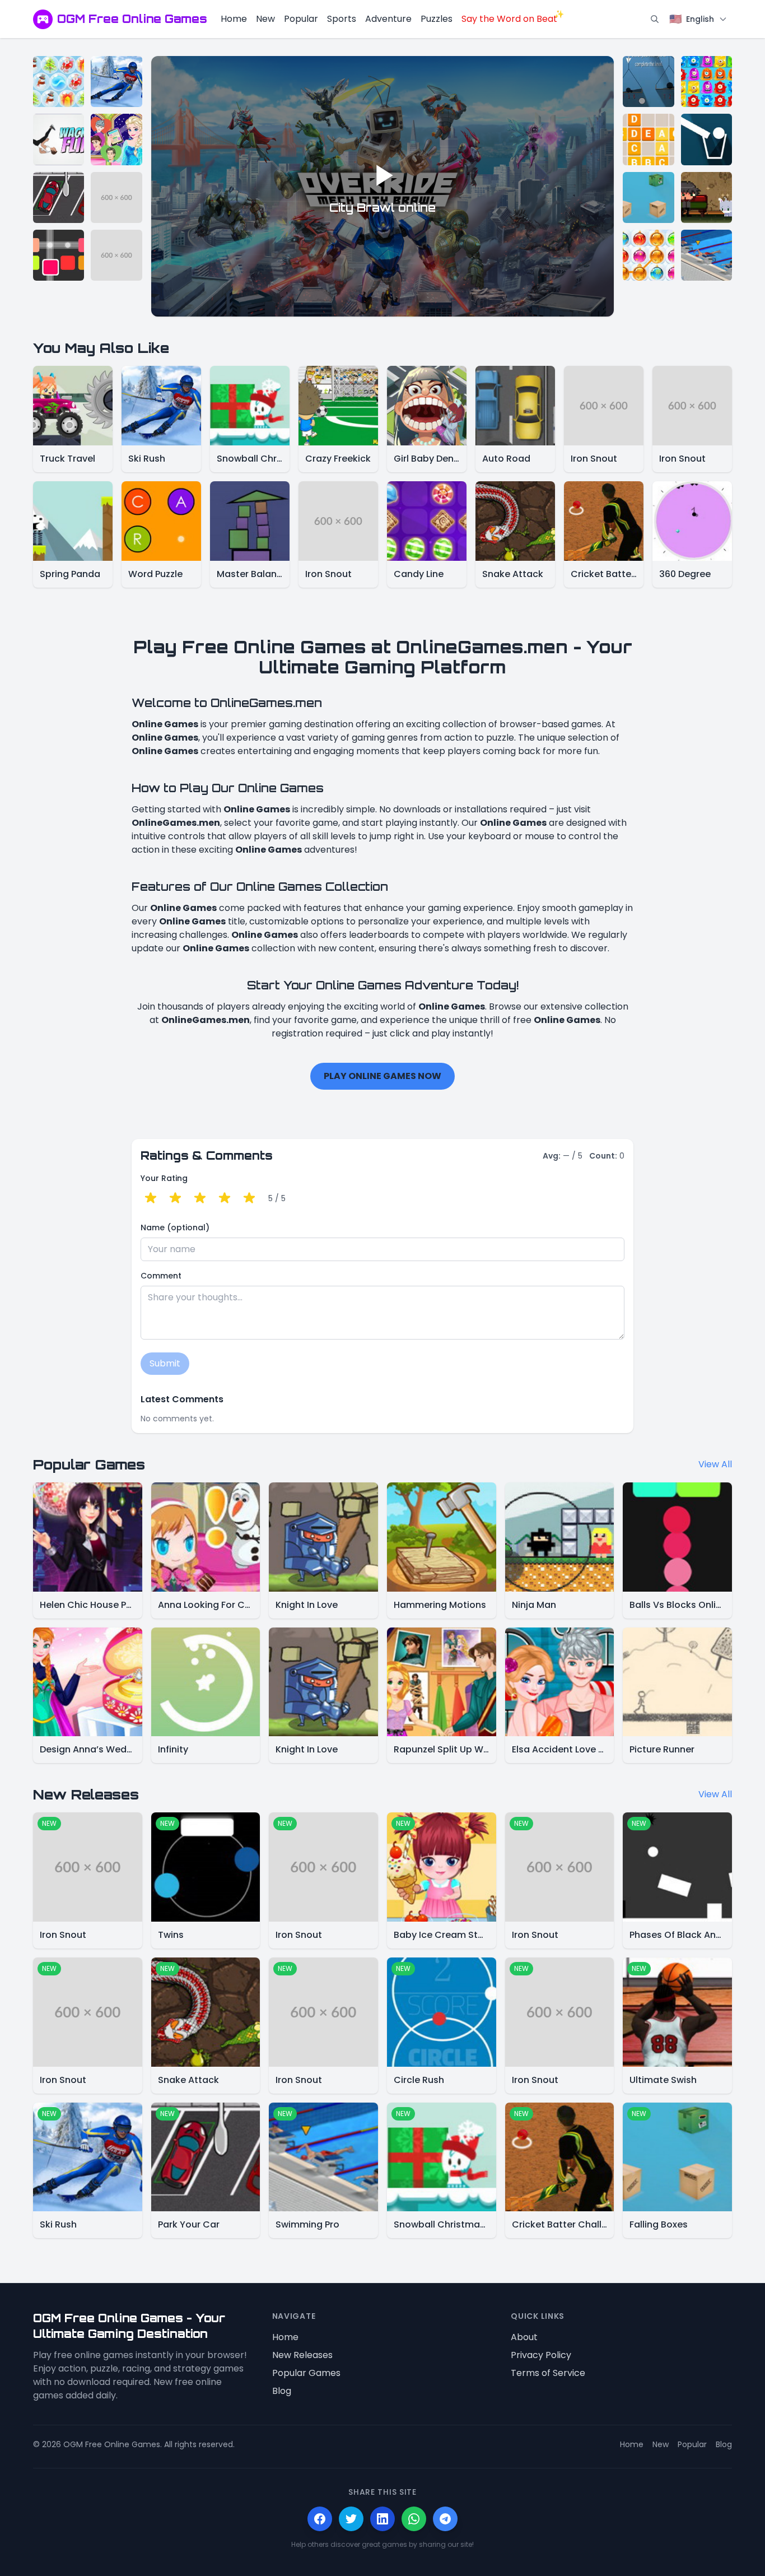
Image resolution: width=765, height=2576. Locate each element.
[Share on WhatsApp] (414, 2519)
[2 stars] (175, 1198)
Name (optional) (175, 1227)
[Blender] (59, 255)
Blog (282, 2391)
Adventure (388, 19)
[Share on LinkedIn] (382, 2519)
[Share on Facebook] (320, 2519)
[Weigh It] (648, 82)
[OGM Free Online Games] (43, 19)
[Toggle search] (655, 19)
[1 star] (151, 1198)
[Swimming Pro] (706, 255)
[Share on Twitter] (351, 2519)
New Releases (302, 2355)
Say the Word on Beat (509, 19)
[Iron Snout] (116, 197)
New (265, 19)
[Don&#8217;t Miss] (706, 139)
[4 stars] (225, 1198)
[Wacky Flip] (59, 139)
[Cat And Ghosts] (706, 197)
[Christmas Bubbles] (59, 82)
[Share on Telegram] (445, 2519)
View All (715, 1464)
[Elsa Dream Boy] (116, 139)
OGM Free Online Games (132, 19)
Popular (301, 19)
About (524, 2337)
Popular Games (306, 2373)
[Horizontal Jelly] (706, 82)
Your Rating (164, 1178)
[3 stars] (200, 1198)
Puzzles (437, 19)
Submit (165, 1363)
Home (234, 19)
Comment (161, 1276)
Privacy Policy (541, 2355)
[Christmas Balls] (648, 255)
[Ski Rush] (116, 82)
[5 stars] (249, 1198)
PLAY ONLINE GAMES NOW (382, 1076)
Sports (342, 19)
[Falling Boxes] (648, 197)
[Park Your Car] (59, 197)
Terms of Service (548, 2373)
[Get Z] (648, 139)
